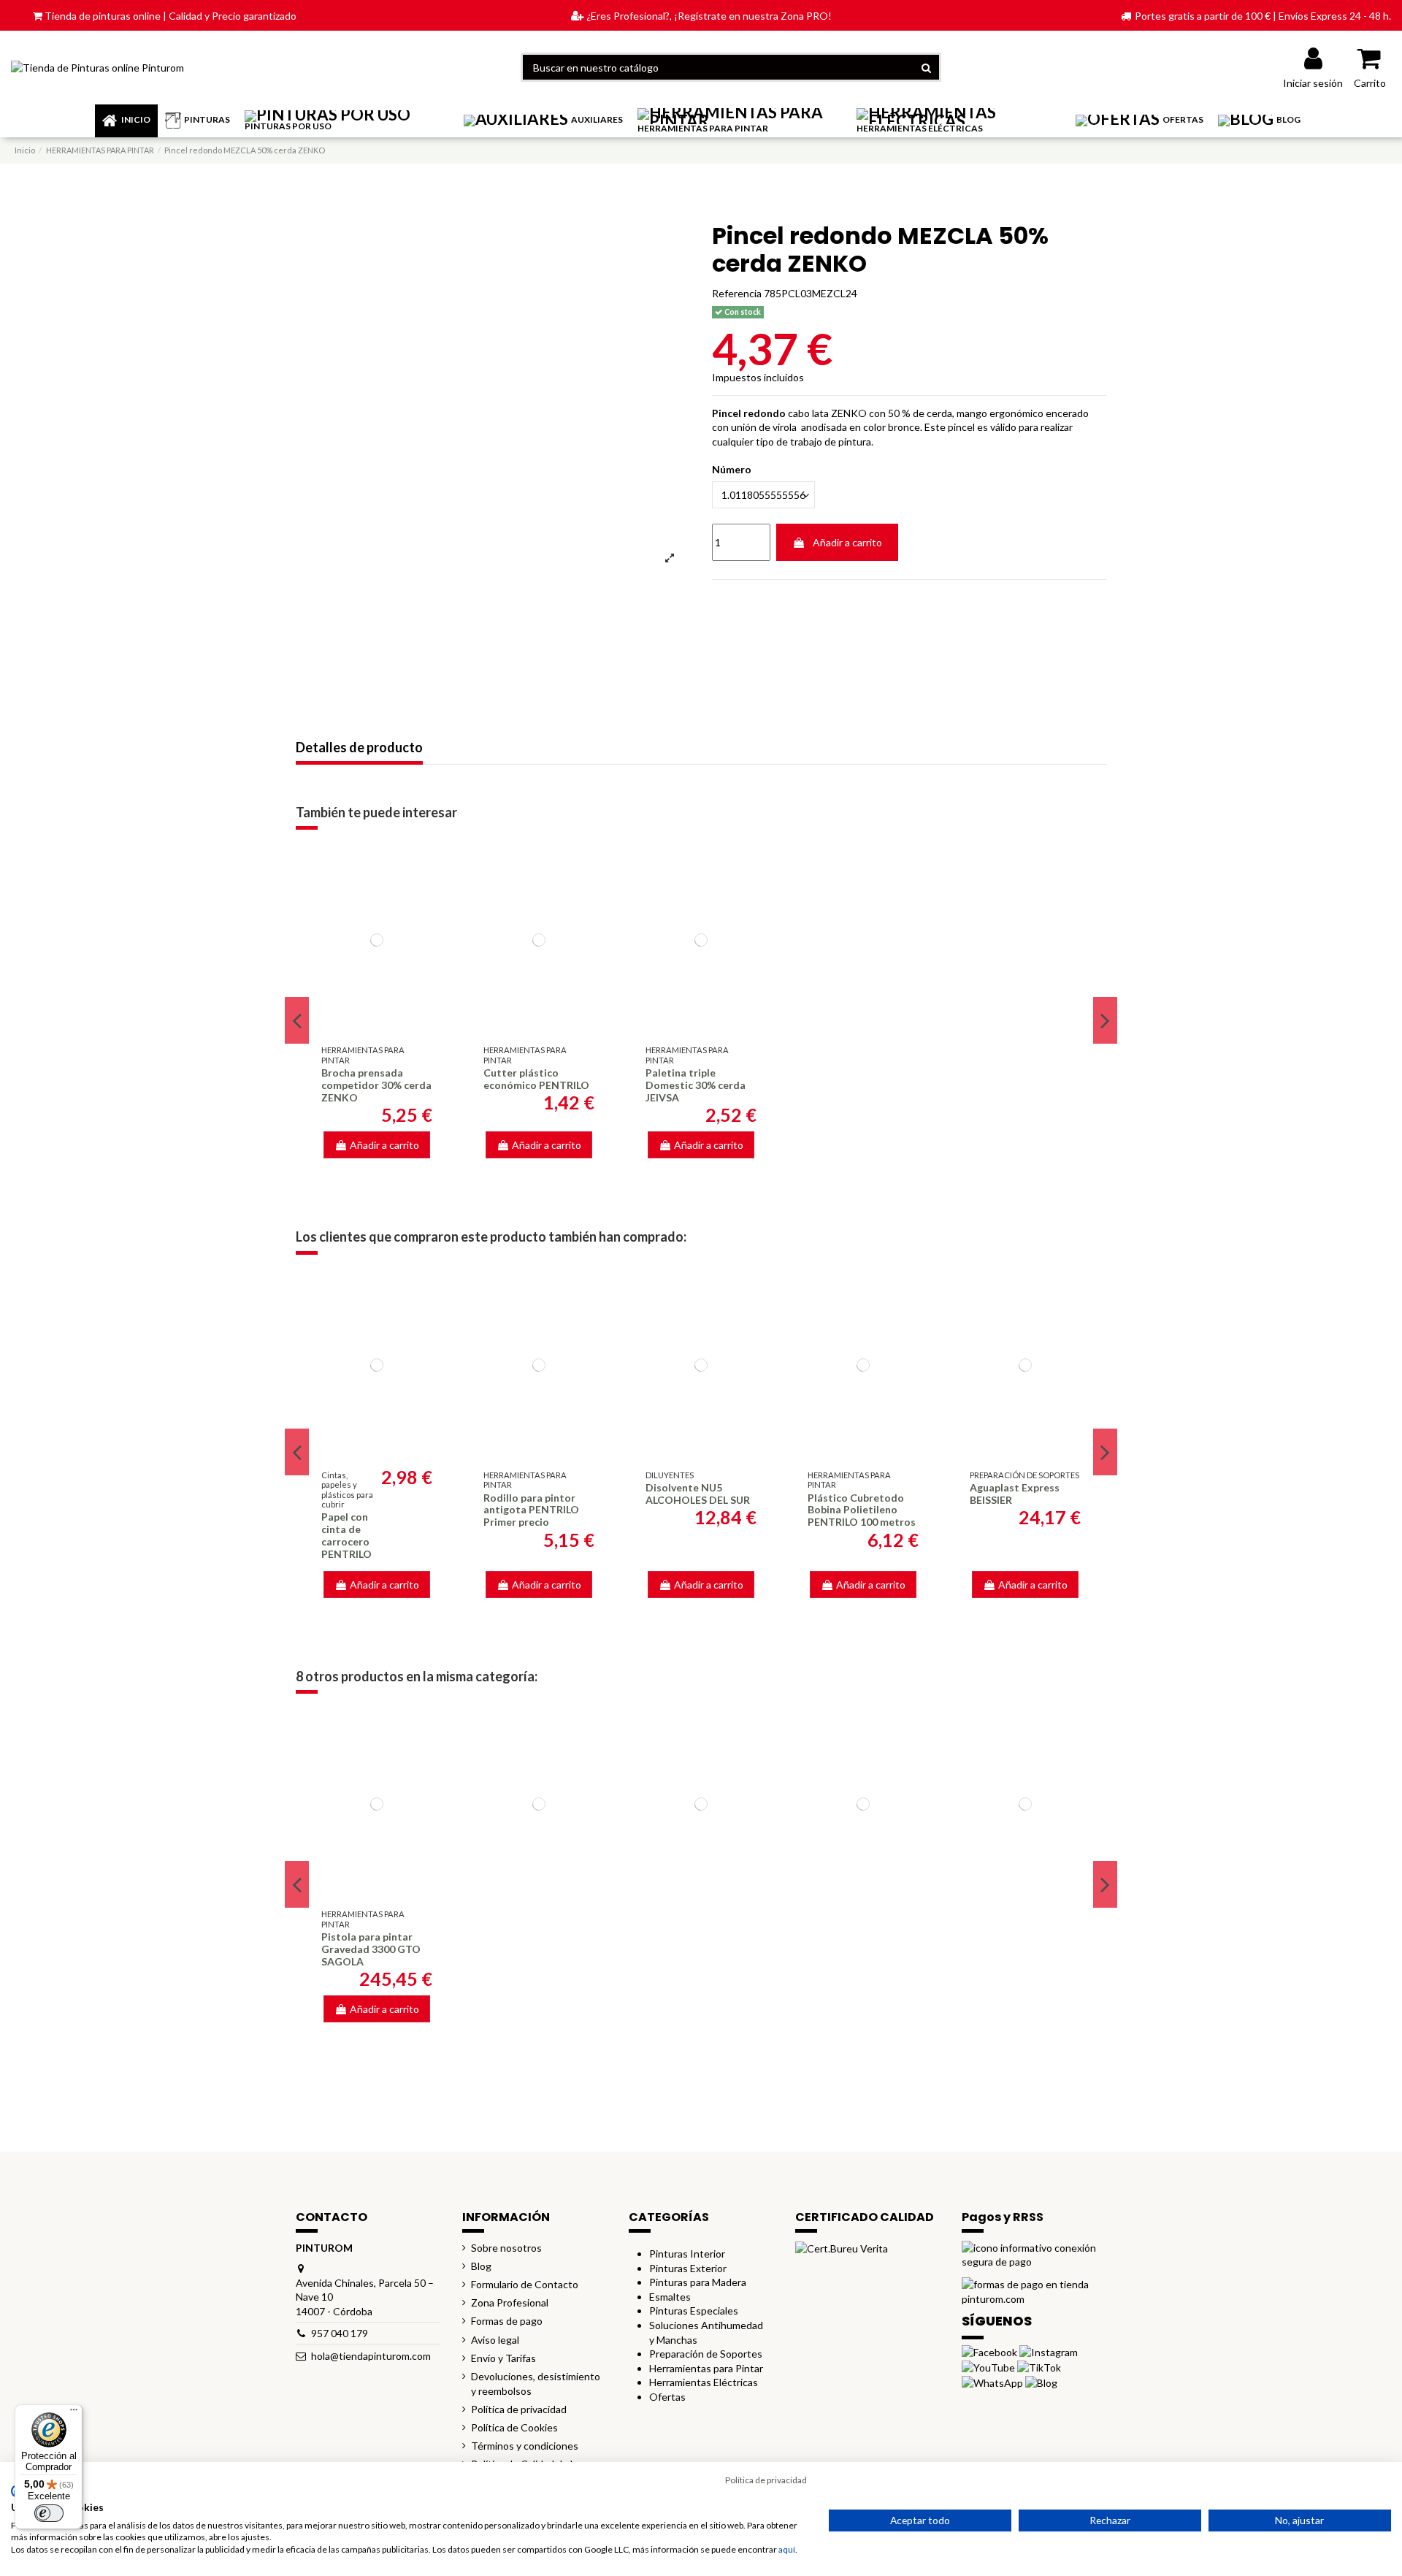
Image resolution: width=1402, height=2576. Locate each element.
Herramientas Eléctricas (704, 2382)
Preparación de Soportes (706, 2354)
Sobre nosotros (506, 2248)
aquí (787, 2549)
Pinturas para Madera (698, 2282)
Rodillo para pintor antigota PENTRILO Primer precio (531, 1510)
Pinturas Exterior (688, 2268)
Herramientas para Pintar (706, 2368)
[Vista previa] (377, 1025)
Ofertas (667, 2397)
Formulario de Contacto (525, 2284)
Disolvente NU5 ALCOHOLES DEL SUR (698, 1494)
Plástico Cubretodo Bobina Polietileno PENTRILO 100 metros (862, 1510)
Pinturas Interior (687, 2254)
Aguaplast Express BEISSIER (1015, 1494)
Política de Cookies (514, 2427)
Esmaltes (670, 2297)
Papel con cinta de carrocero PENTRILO (346, 1535)
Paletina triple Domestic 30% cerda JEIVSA (696, 1085)
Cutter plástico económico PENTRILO (536, 1079)
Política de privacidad (519, 2409)
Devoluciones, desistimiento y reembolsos (536, 2384)
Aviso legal (495, 2340)
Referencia (737, 293)
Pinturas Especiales (694, 2311)
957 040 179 (340, 2333)
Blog (481, 2266)
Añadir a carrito (847, 542)
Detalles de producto (359, 748)
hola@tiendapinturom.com (371, 2356)
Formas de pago (507, 2321)
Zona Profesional (510, 2302)
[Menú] (74, 2413)
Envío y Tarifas (503, 2358)
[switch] (49, 2513)
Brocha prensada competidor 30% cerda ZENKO (376, 1085)
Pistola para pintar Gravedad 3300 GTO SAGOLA (371, 1949)
